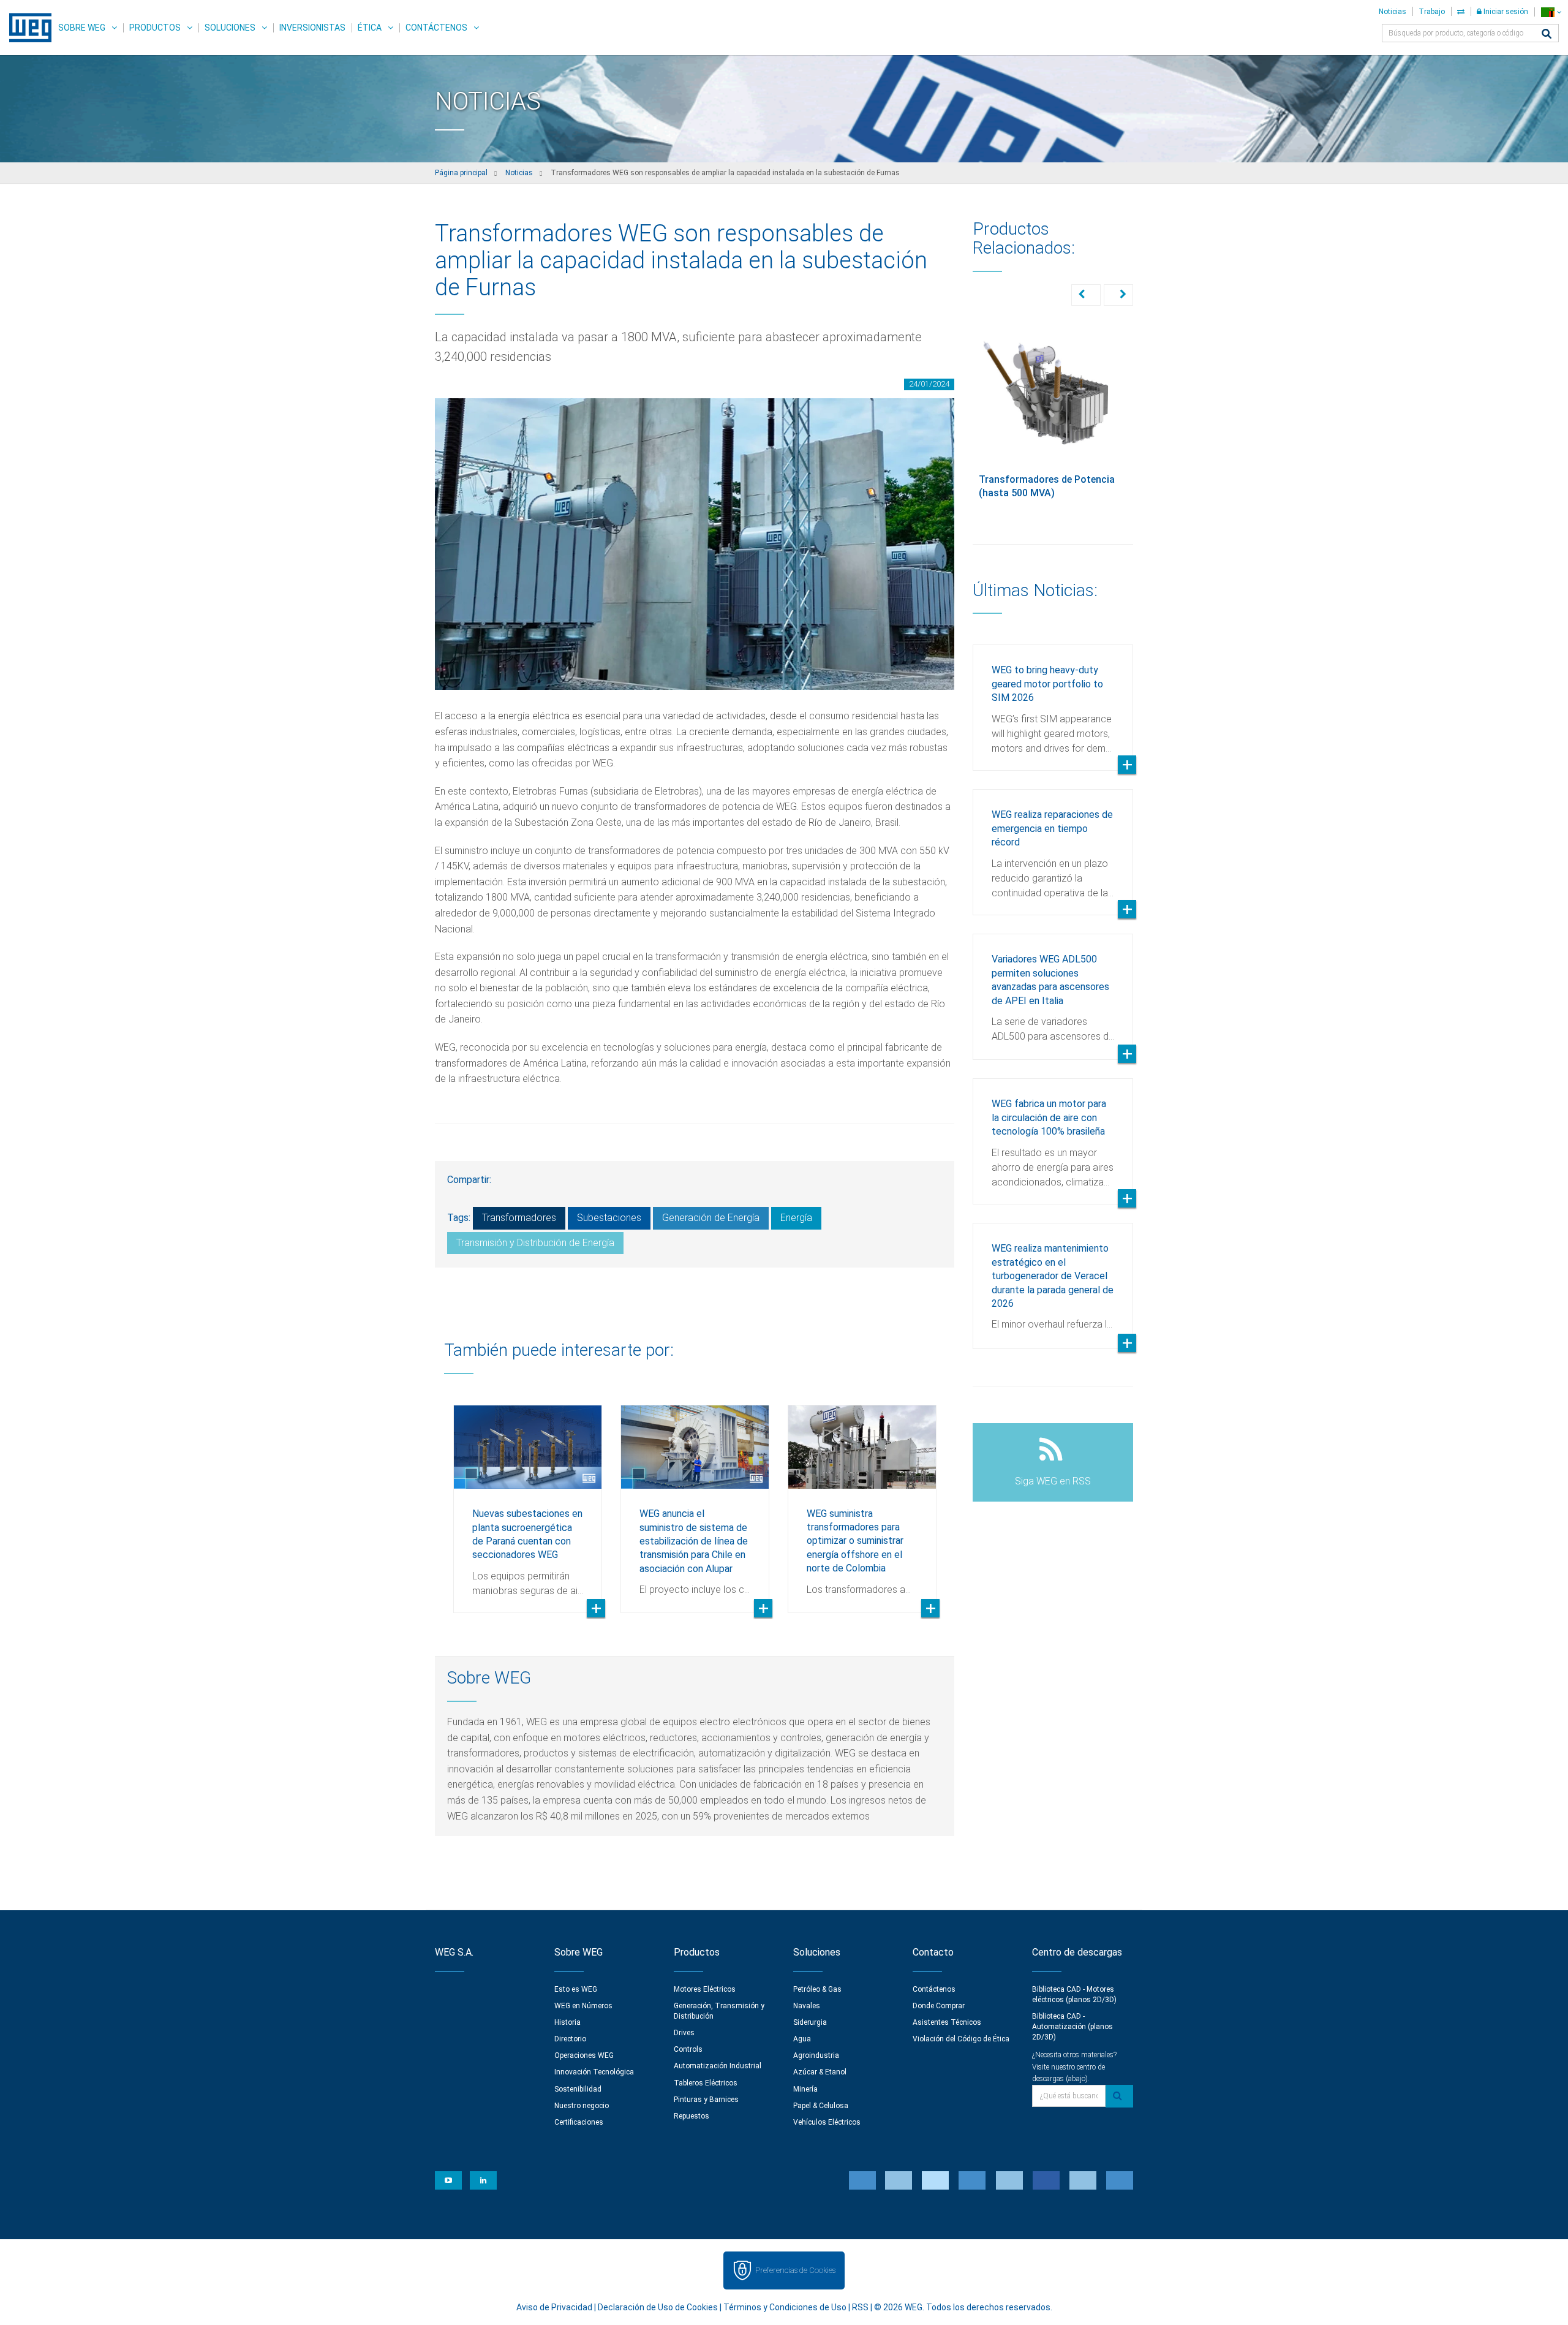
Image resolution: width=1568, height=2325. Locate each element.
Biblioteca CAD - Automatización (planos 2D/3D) (1072, 2027)
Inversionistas (312, 28)
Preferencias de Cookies (795, 2270)
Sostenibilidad (578, 2089)
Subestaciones (609, 1218)
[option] (528, 1500)
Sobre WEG (82, 28)
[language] (1551, 12)
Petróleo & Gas (817, 1989)
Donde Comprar (939, 2006)
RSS (860, 2307)
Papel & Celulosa (821, 2106)
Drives (684, 2033)
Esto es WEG (576, 1989)
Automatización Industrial (718, 2066)
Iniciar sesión (1505, 12)
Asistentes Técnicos (947, 2022)
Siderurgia (810, 2022)
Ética (370, 28)
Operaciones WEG (584, 2055)
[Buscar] (1547, 35)
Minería (805, 2089)
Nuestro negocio (582, 2106)
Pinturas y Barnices (706, 2100)
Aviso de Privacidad (554, 2307)
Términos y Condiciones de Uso (785, 2307)
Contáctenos (436, 28)
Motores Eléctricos (705, 1989)
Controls (688, 2049)
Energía (796, 1218)
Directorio (570, 2039)
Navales (807, 2006)
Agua (802, 2039)
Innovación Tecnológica (594, 2072)
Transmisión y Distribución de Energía (535, 1243)
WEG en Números (583, 2006)
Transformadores (519, 1218)
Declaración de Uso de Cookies (658, 2307)
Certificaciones (579, 2122)
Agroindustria (816, 2055)
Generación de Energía (711, 1218)
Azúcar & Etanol (820, 2072)
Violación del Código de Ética (961, 2039)
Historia (567, 2022)
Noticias (1393, 12)
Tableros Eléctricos (706, 2083)
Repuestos (692, 2116)
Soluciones (230, 28)
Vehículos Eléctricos (827, 2122)
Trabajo (1432, 12)
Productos (155, 28)
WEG (26, 28)
